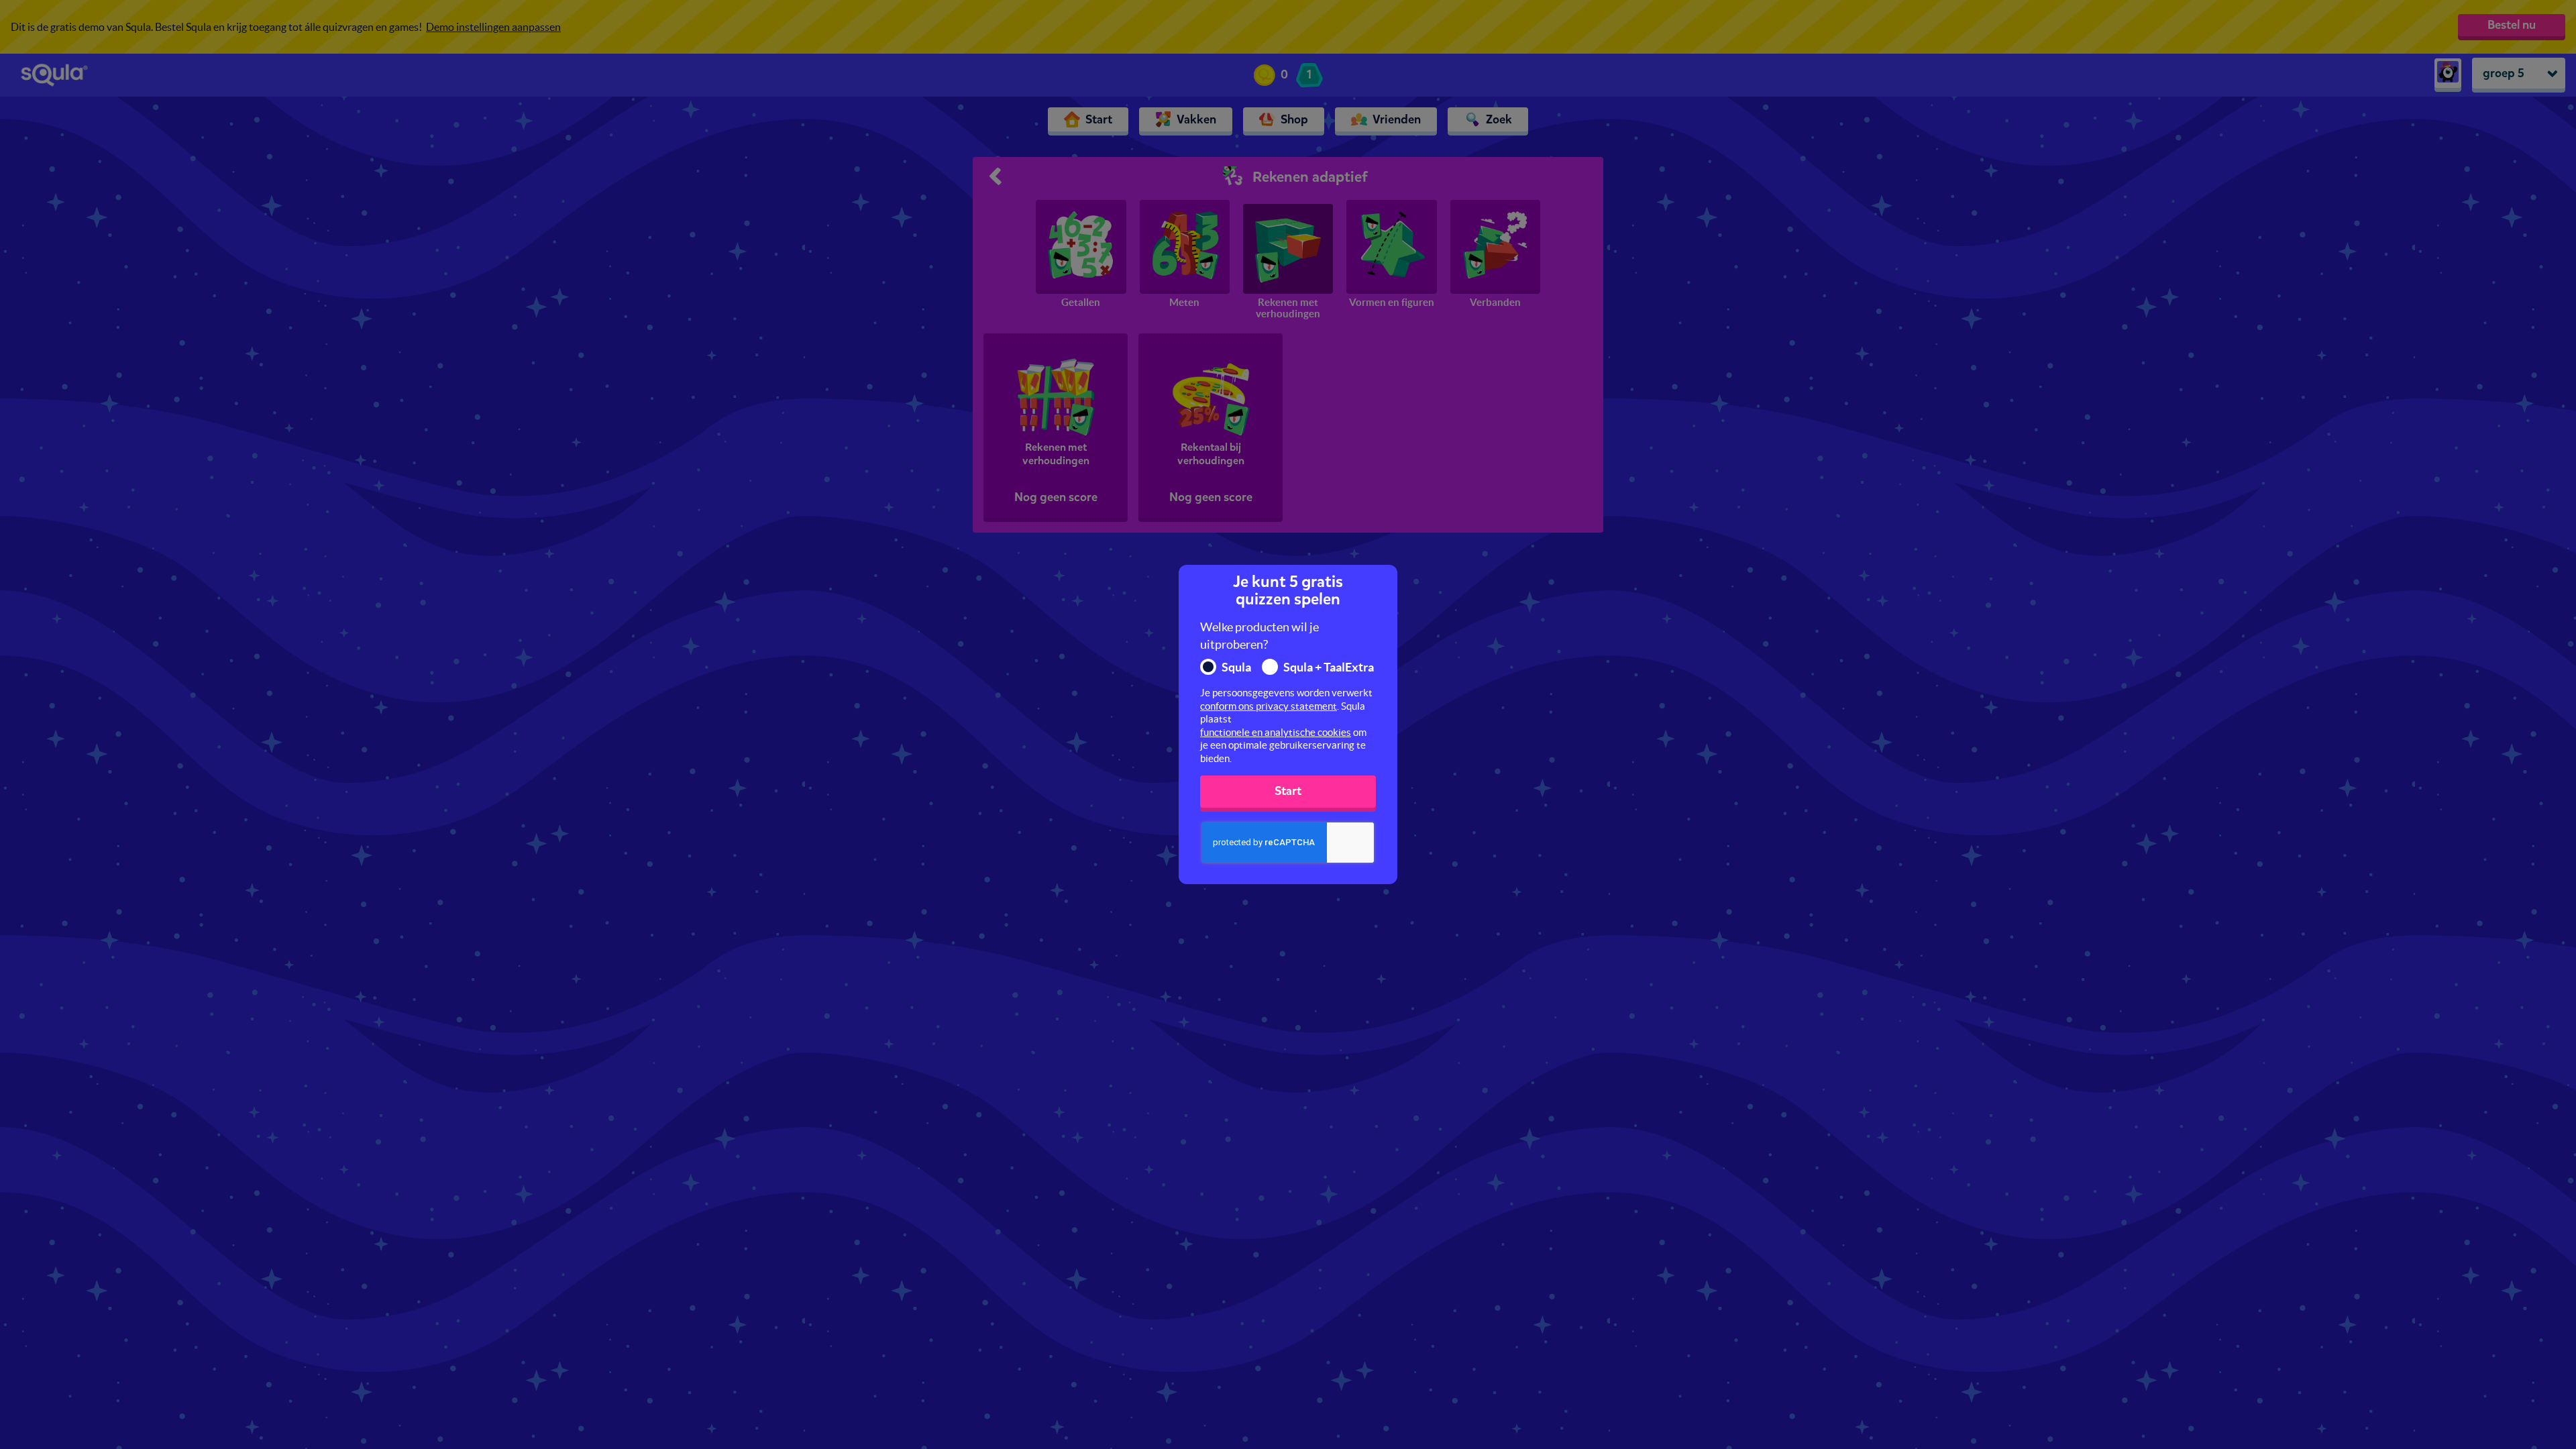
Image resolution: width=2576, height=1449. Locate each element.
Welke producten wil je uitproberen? (1259, 636)
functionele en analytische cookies (1276, 732)
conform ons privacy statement (1269, 706)
